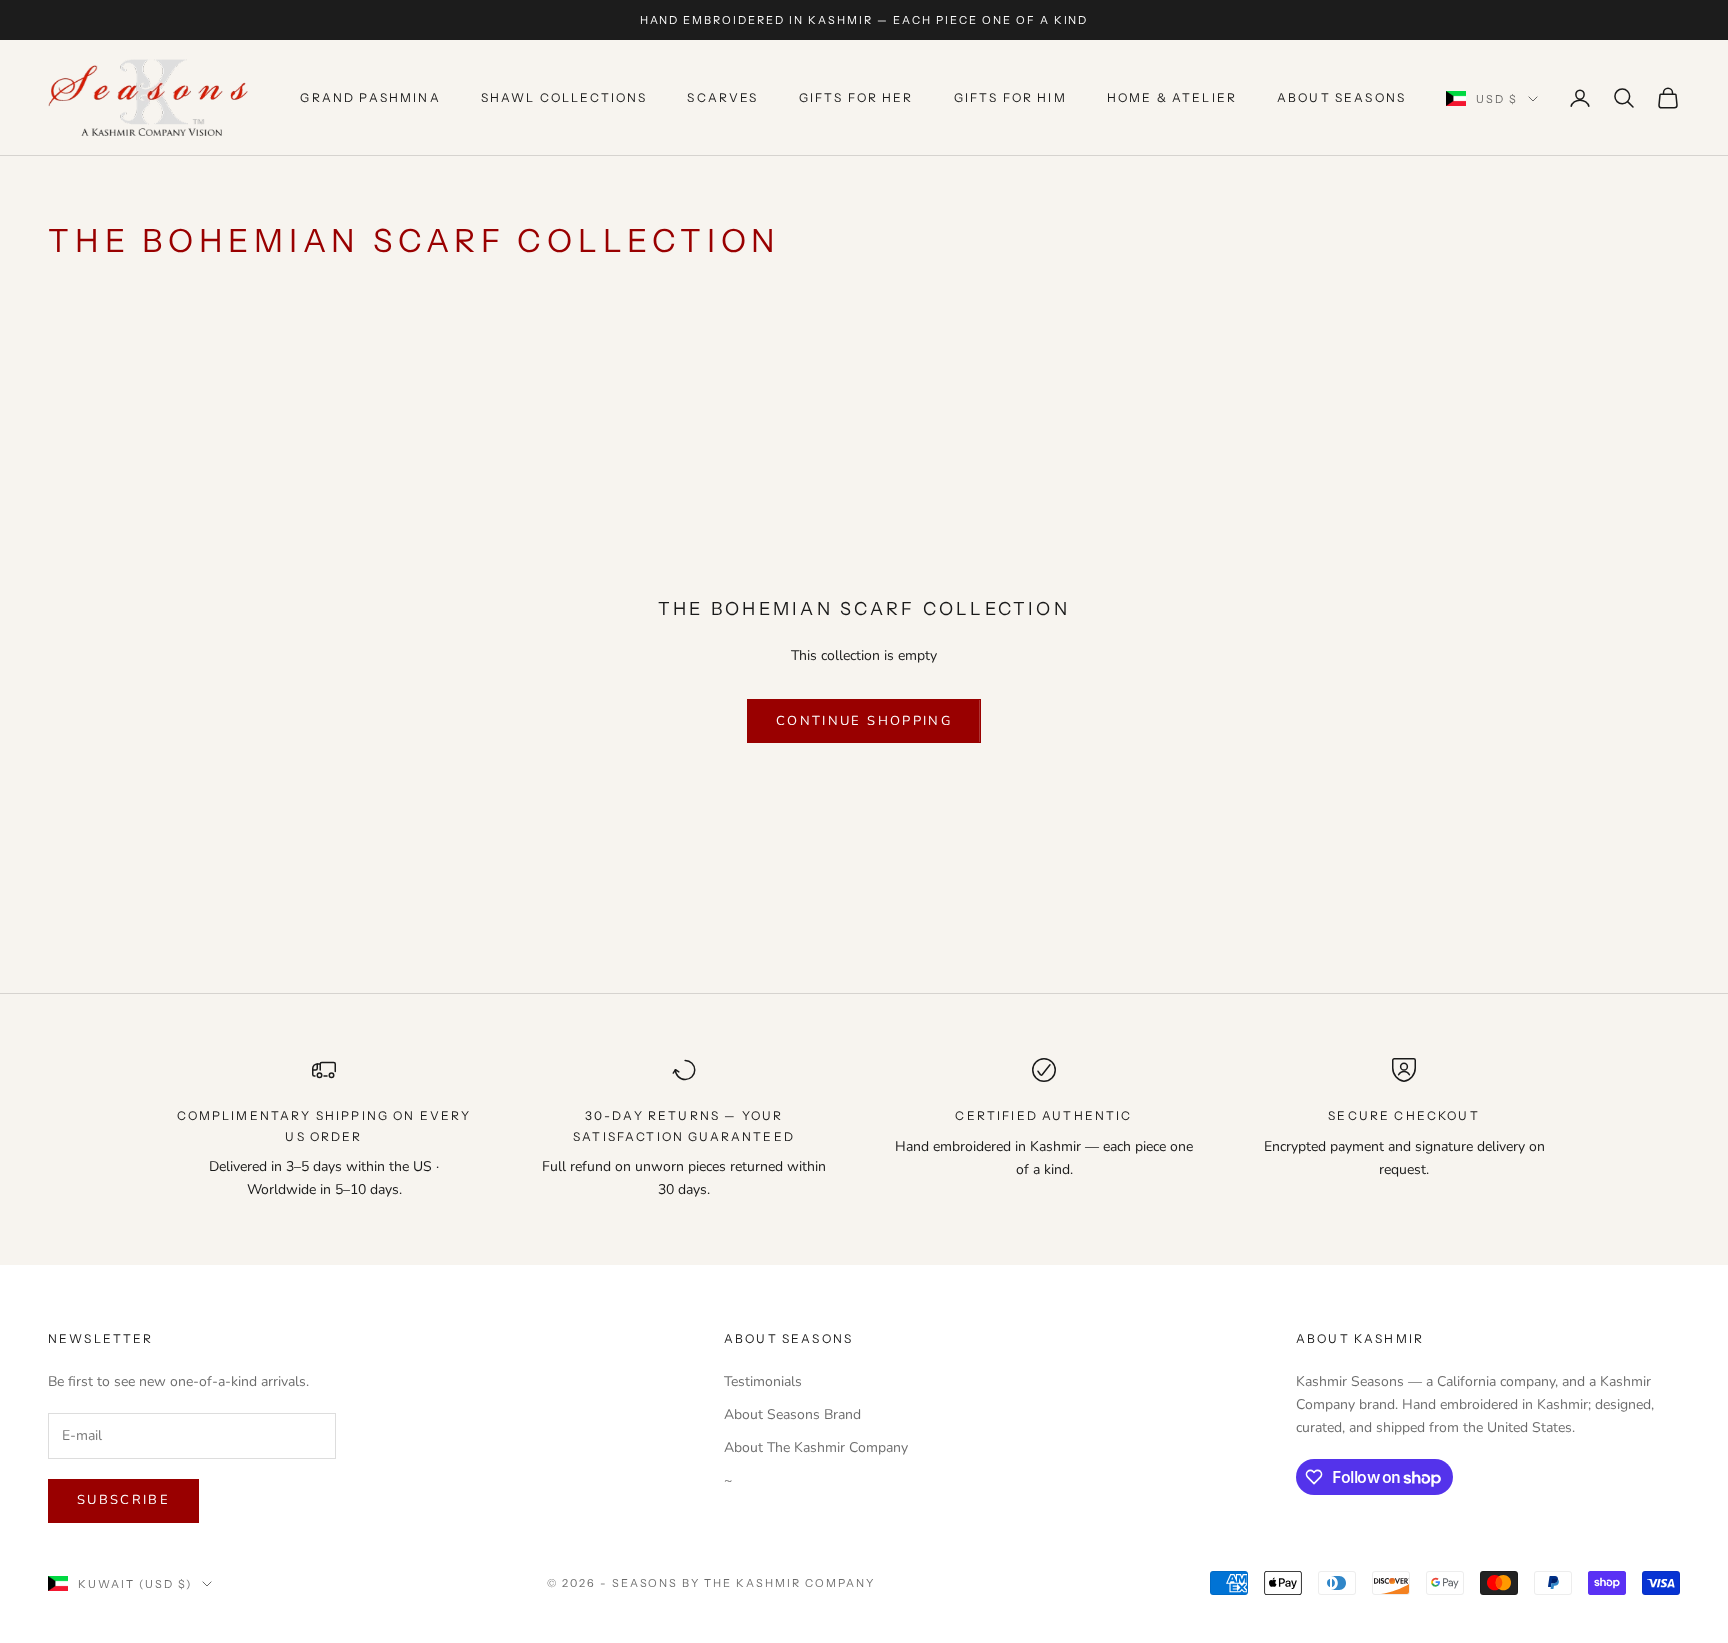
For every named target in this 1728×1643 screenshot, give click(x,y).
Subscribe (123, 1500)
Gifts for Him (1010, 97)
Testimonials (763, 1381)
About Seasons (1341, 97)
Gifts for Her (856, 97)
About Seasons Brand (792, 1414)
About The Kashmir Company (816, 1447)
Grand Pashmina (370, 97)
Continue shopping (864, 721)
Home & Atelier (1172, 97)
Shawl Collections (564, 97)
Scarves (722, 97)
